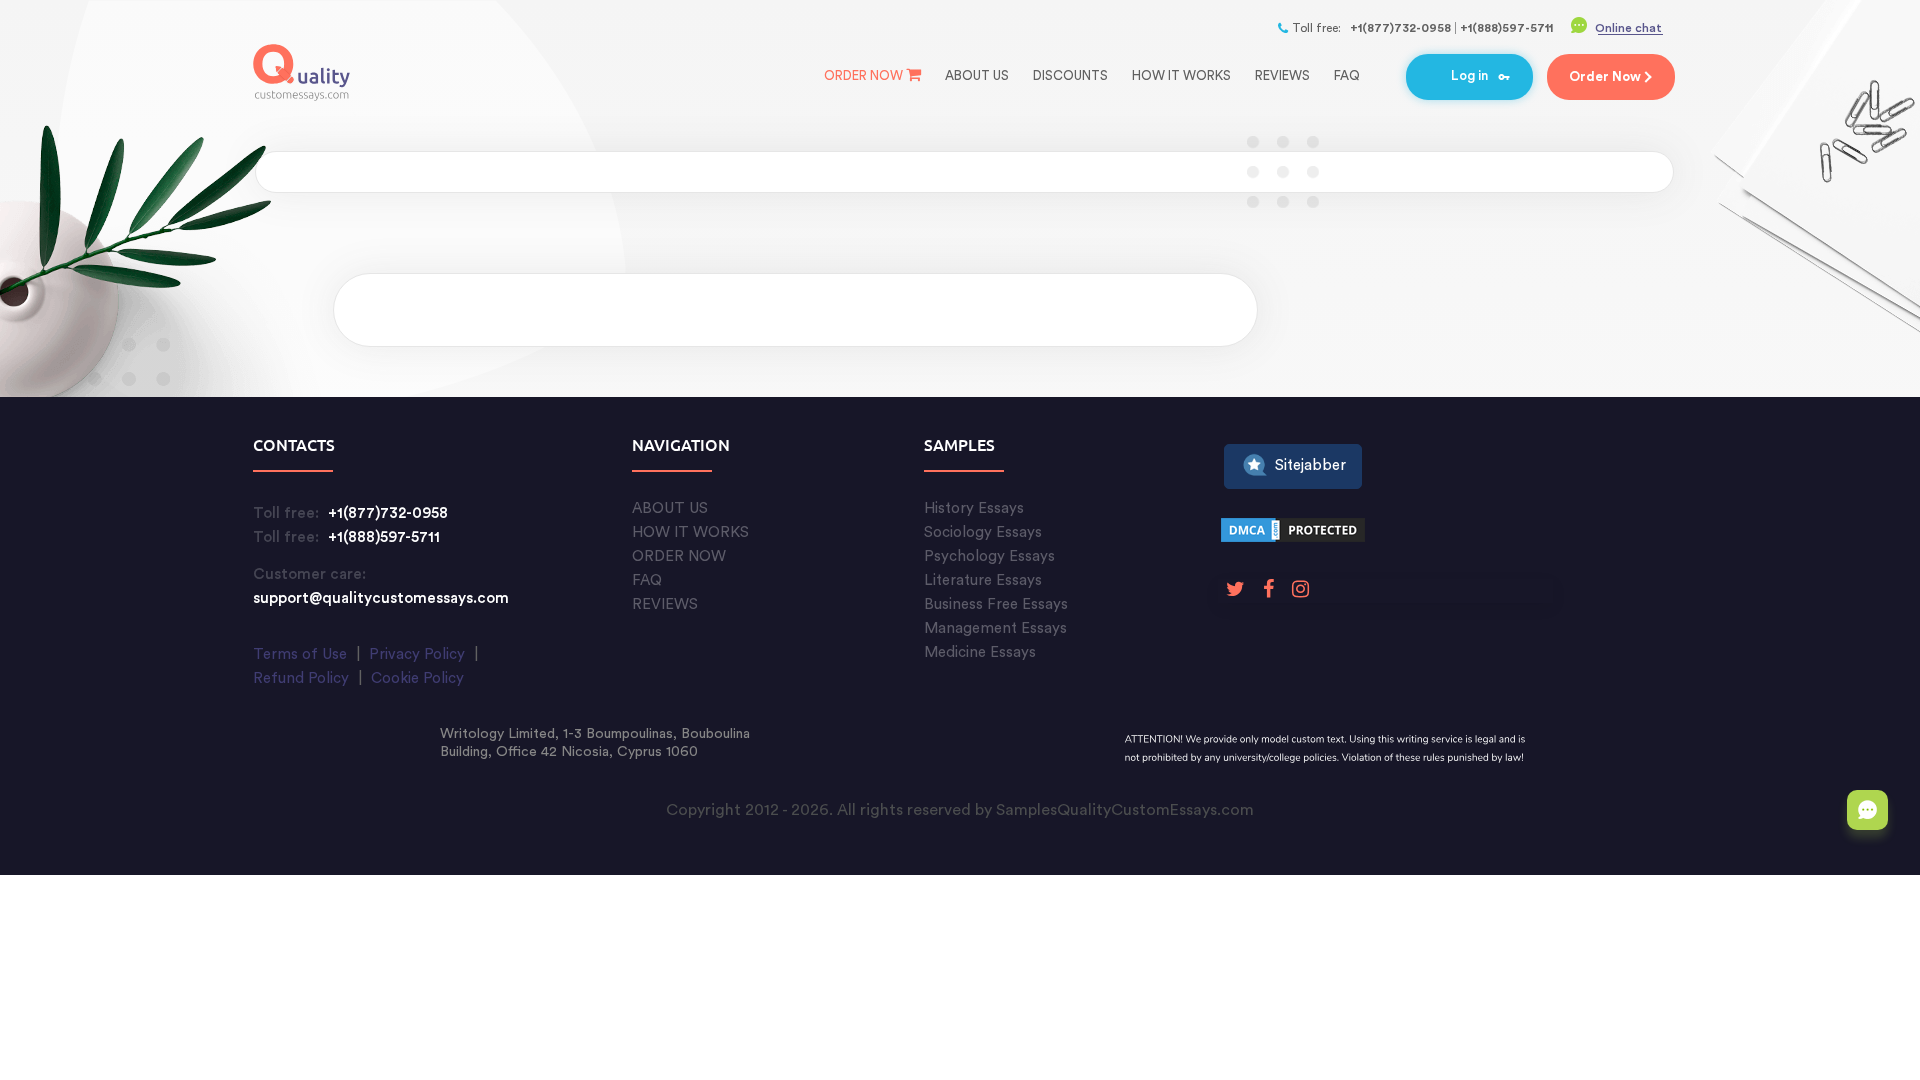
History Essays (974, 508)
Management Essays (995, 628)
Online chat (1628, 28)
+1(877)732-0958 (1400, 28)
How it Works (1181, 75)
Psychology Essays (989, 556)
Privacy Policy (417, 654)
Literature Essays (983, 580)
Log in (1469, 75)
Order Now (863, 75)
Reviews (1282, 75)
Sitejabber (1310, 465)
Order (1605, 76)
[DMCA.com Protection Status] (1293, 533)
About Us (977, 75)
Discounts (1070, 75)
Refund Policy (301, 678)
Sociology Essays (983, 532)
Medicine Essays (980, 652)
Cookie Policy (417, 678)
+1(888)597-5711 (1506, 28)
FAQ (1347, 75)
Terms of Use (300, 654)
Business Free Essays (996, 604)
